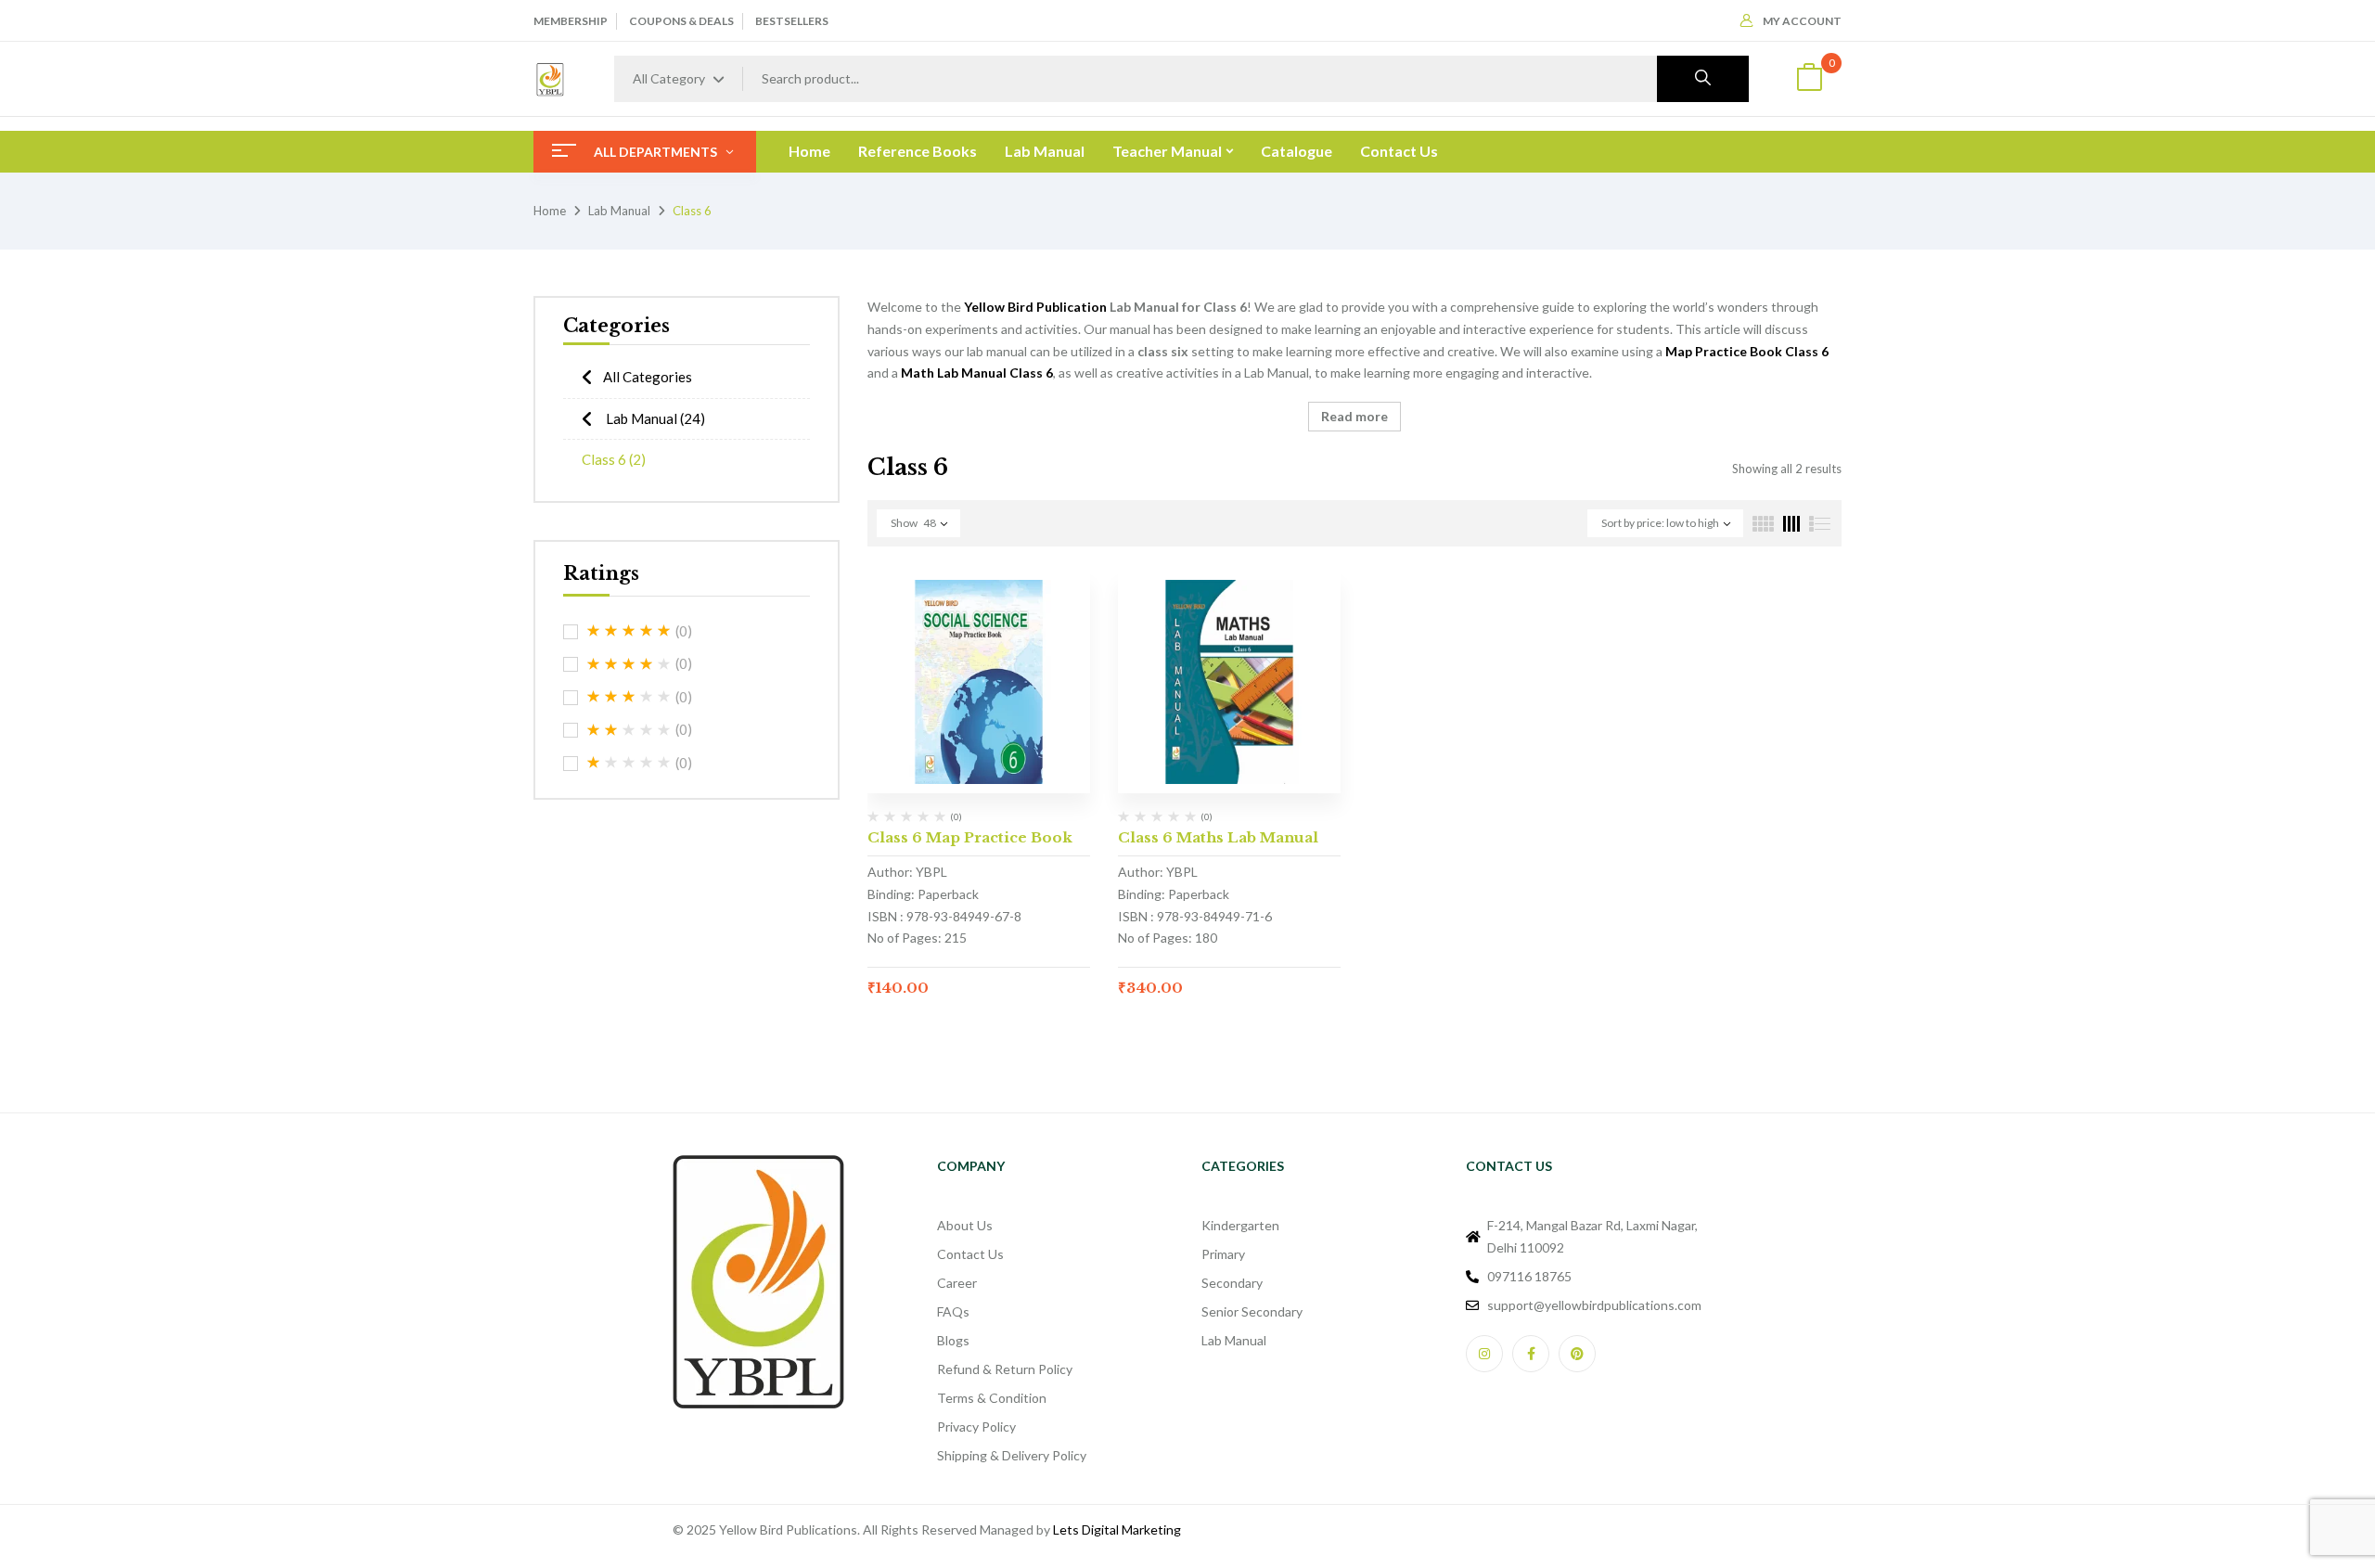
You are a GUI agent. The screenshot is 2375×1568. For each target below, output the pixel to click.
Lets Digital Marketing (1117, 1529)
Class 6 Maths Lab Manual (1218, 837)
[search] (1703, 79)
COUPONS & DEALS (681, 21)
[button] (1809, 79)
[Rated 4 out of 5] (629, 664)
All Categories (648, 377)
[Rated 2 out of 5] (629, 730)
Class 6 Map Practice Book (970, 837)
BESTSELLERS (792, 21)
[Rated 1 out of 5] (629, 763)
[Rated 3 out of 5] (629, 697)
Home (550, 211)
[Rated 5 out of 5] (629, 631)
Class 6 (614, 459)
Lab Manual (619, 211)
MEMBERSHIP (571, 21)
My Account (1802, 21)
